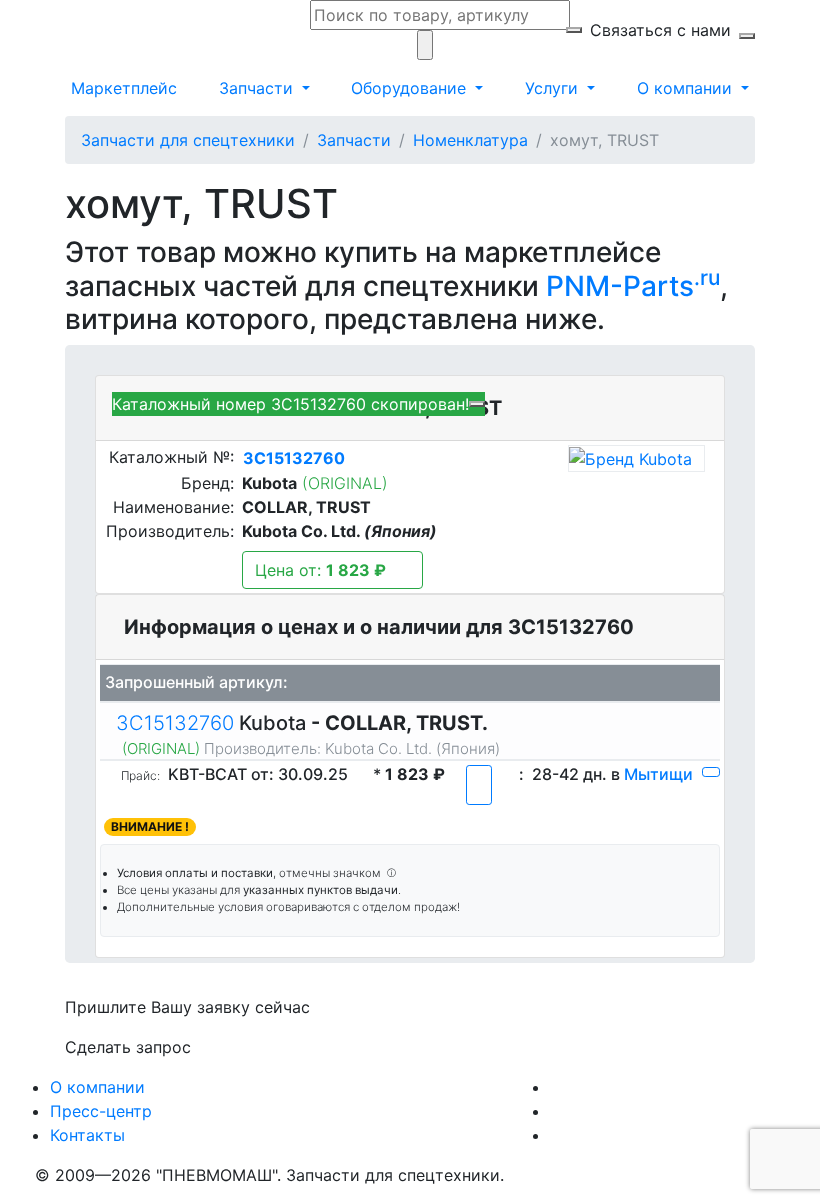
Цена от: (320, 570)
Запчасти (354, 140)
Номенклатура (470, 140)
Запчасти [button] (258, 88)
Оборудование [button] (411, 88)
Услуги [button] (554, 88)
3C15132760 (294, 458)
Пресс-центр (101, 1111)
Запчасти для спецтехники (188, 140)
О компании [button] (687, 88)
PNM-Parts (633, 286)
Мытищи (658, 774)
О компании (97, 1087)
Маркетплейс (124, 88)
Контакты (87, 1135)
